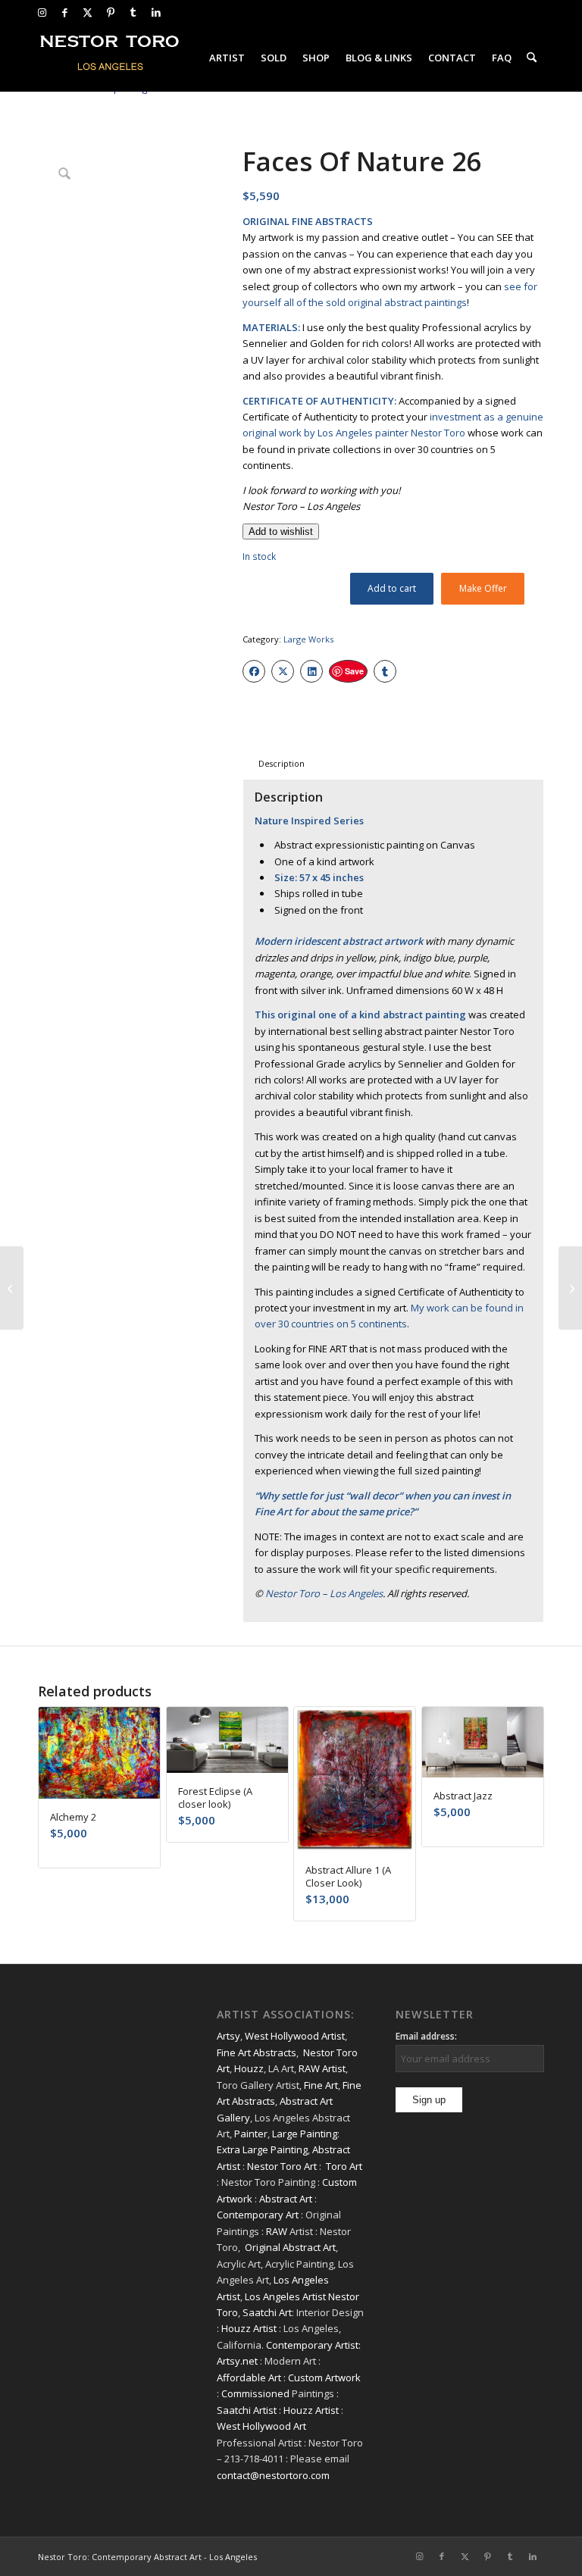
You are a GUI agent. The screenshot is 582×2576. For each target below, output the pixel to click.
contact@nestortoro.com (273, 2475)
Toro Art (344, 2166)
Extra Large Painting (262, 2149)
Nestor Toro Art (282, 2166)
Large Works (308, 639)
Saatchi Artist (247, 2410)
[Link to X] (88, 12)
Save (354, 671)
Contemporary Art (258, 2215)
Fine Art (321, 2085)
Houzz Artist (249, 2328)
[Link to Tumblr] (133, 12)
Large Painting (305, 2134)
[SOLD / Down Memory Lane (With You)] (12, 1288)
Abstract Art (286, 2199)
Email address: (426, 2036)
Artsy (228, 2036)
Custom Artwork (324, 2377)
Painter (251, 2134)
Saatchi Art (267, 2312)
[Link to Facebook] (65, 12)
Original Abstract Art (290, 2247)
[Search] (532, 58)
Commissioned (255, 2393)
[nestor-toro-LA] (111, 58)
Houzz (249, 2068)
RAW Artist (322, 2068)
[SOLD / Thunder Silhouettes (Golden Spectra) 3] (570, 1288)
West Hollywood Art (261, 2426)
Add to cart (392, 588)
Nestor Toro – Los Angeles (324, 1593)
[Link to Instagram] (42, 12)
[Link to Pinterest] (110, 12)
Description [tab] (282, 763)
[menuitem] (227, 58)
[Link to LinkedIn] (156, 12)
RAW (277, 2231)
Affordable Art (249, 2377)
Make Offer (483, 588)
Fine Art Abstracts (257, 2052)
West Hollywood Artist (295, 2036)
